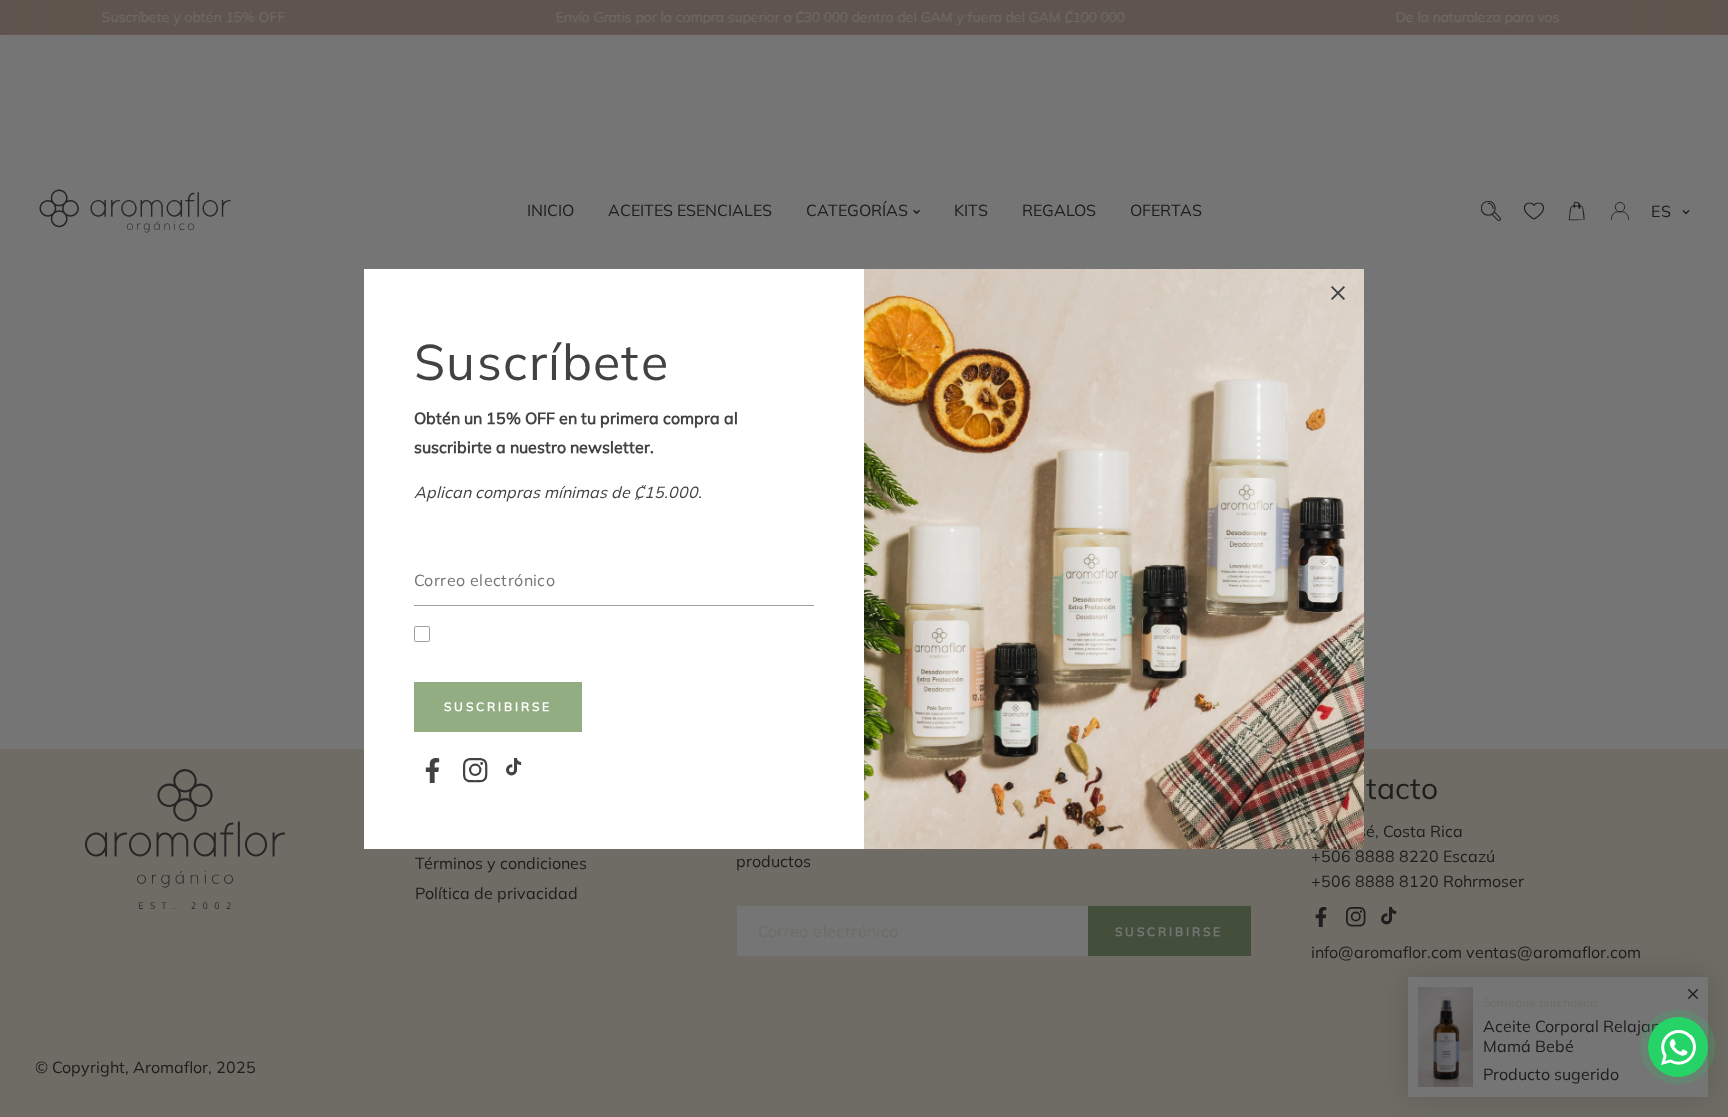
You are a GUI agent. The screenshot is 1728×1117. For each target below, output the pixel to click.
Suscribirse (498, 706)
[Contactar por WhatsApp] (1678, 1047)
